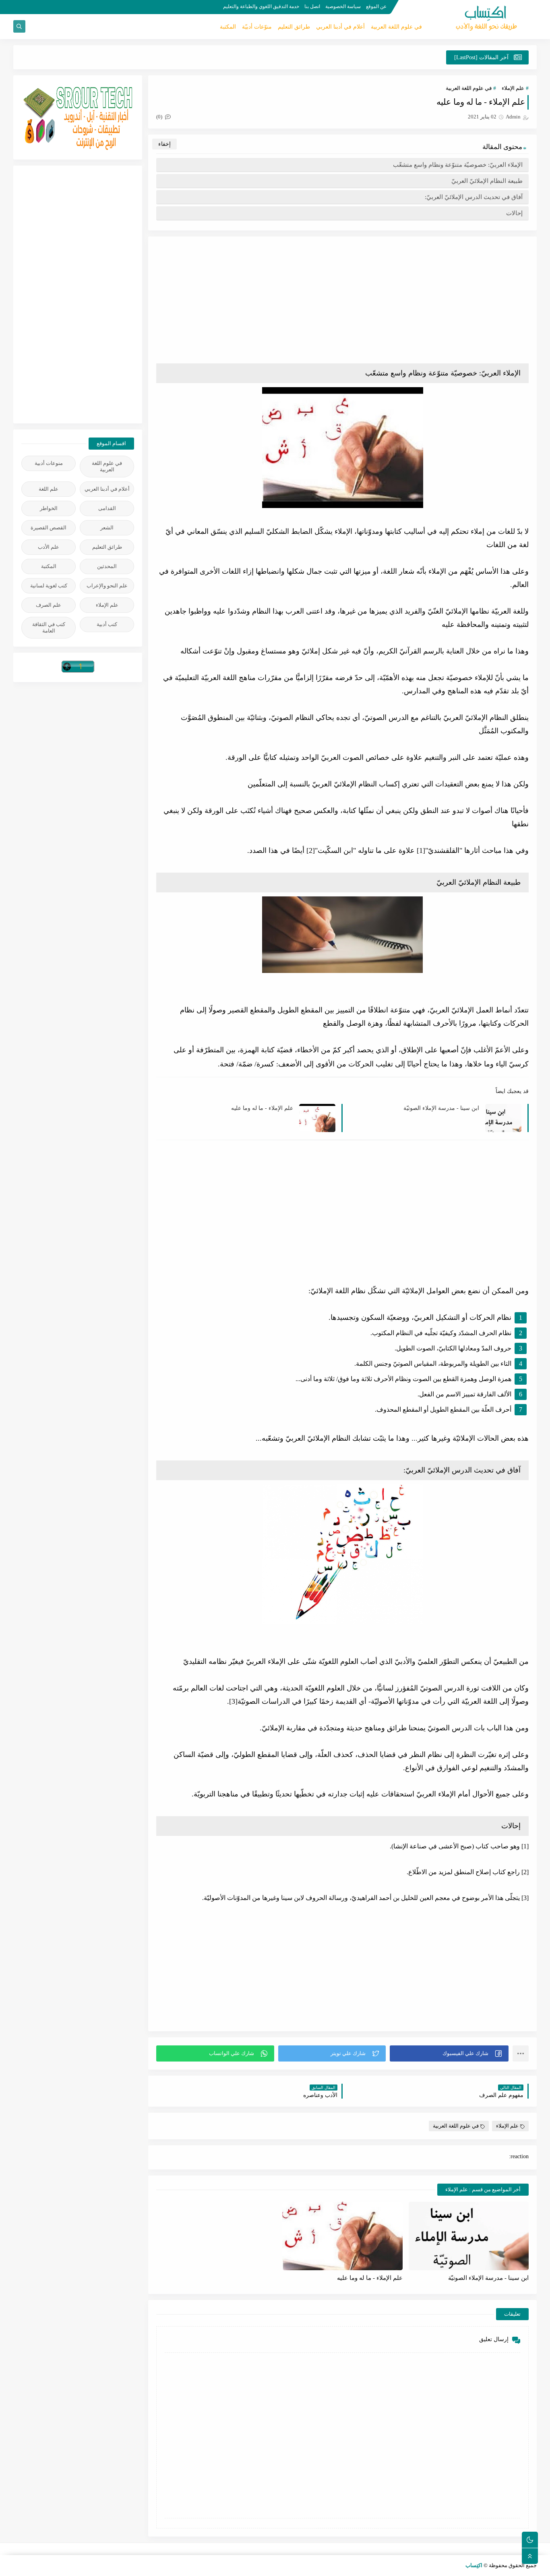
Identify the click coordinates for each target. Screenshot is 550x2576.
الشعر (107, 528)
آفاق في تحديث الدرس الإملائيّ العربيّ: (474, 197)
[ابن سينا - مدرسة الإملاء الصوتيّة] (469, 2236)
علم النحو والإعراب (107, 586)
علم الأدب (49, 547)
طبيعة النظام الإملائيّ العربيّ (487, 181)
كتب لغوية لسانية (49, 586)
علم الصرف (49, 605)
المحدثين (107, 566)
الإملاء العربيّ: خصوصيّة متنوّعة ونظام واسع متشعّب (458, 165)
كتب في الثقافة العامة (49, 627)
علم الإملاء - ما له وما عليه (262, 1108)
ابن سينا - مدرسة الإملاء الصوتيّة (441, 1108)
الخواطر (49, 508)
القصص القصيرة (49, 528)
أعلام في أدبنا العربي (340, 27)
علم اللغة (49, 489)
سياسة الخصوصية (343, 6)
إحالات (514, 213)
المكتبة (228, 27)
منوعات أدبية (49, 463)
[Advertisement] (342, 301)
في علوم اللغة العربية (396, 27)
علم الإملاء (513, 88)
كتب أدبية (107, 624)
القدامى (107, 508)
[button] (449, 2053)
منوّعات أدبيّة (257, 27)
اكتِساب (474, 2565)
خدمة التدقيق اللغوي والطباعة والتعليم (261, 6)
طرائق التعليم (294, 27)
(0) (160, 117)
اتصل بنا (312, 6)
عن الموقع (376, 6)
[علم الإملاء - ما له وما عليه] (342, 2236)
